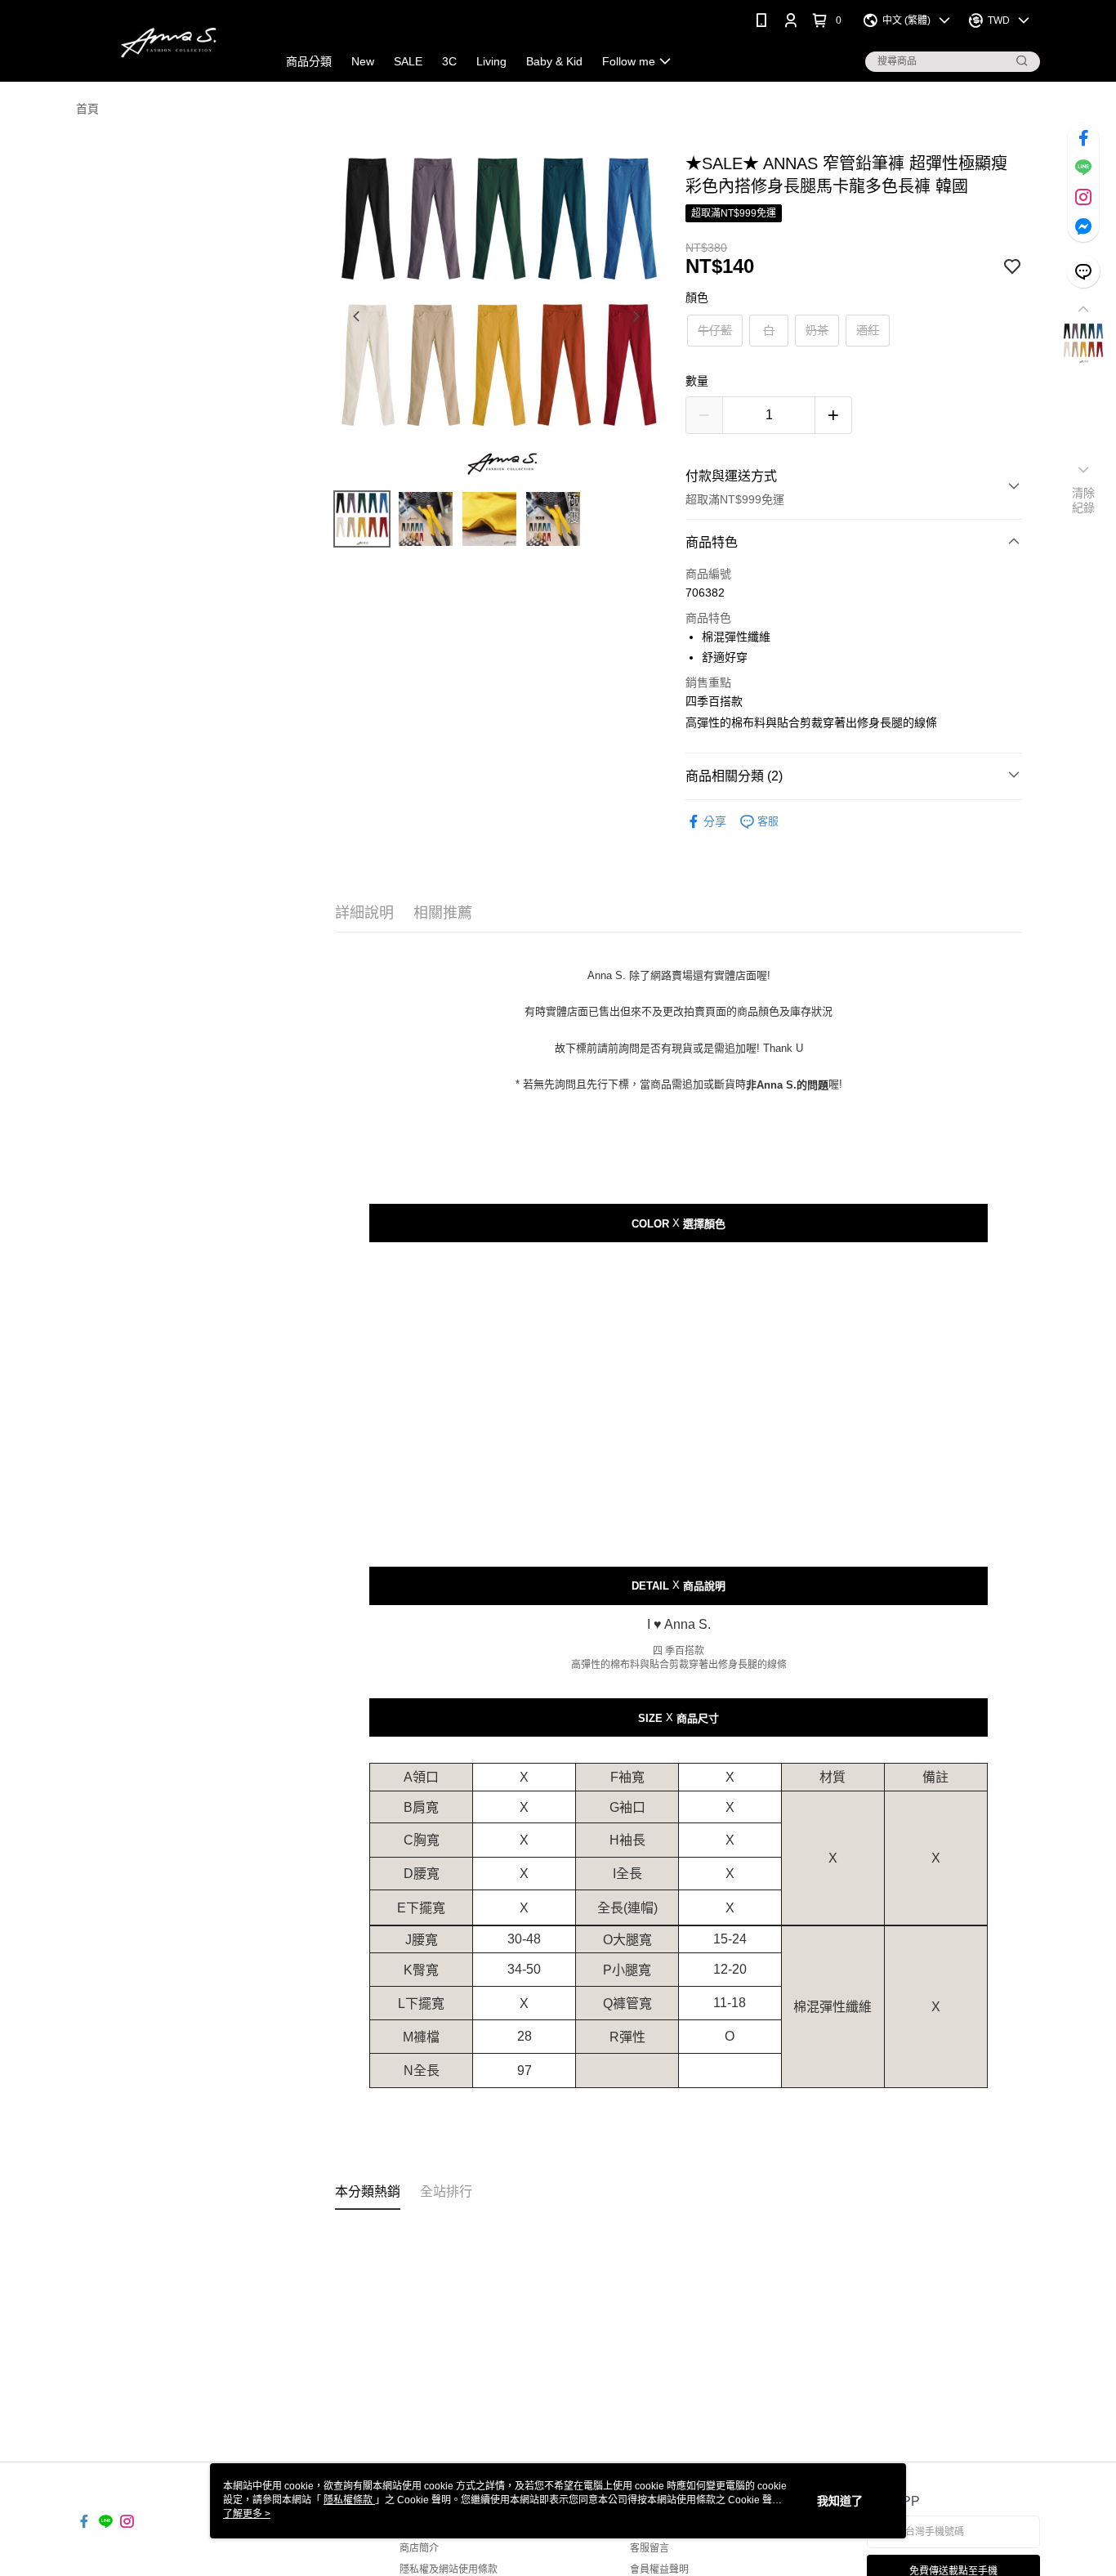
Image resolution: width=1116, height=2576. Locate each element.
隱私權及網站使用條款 (449, 2569)
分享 (715, 821)
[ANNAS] (167, 43)
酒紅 (868, 330)
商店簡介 (419, 2548)
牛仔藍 (715, 330)
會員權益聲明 (659, 2569)
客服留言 (650, 2548)
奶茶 (817, 330)
